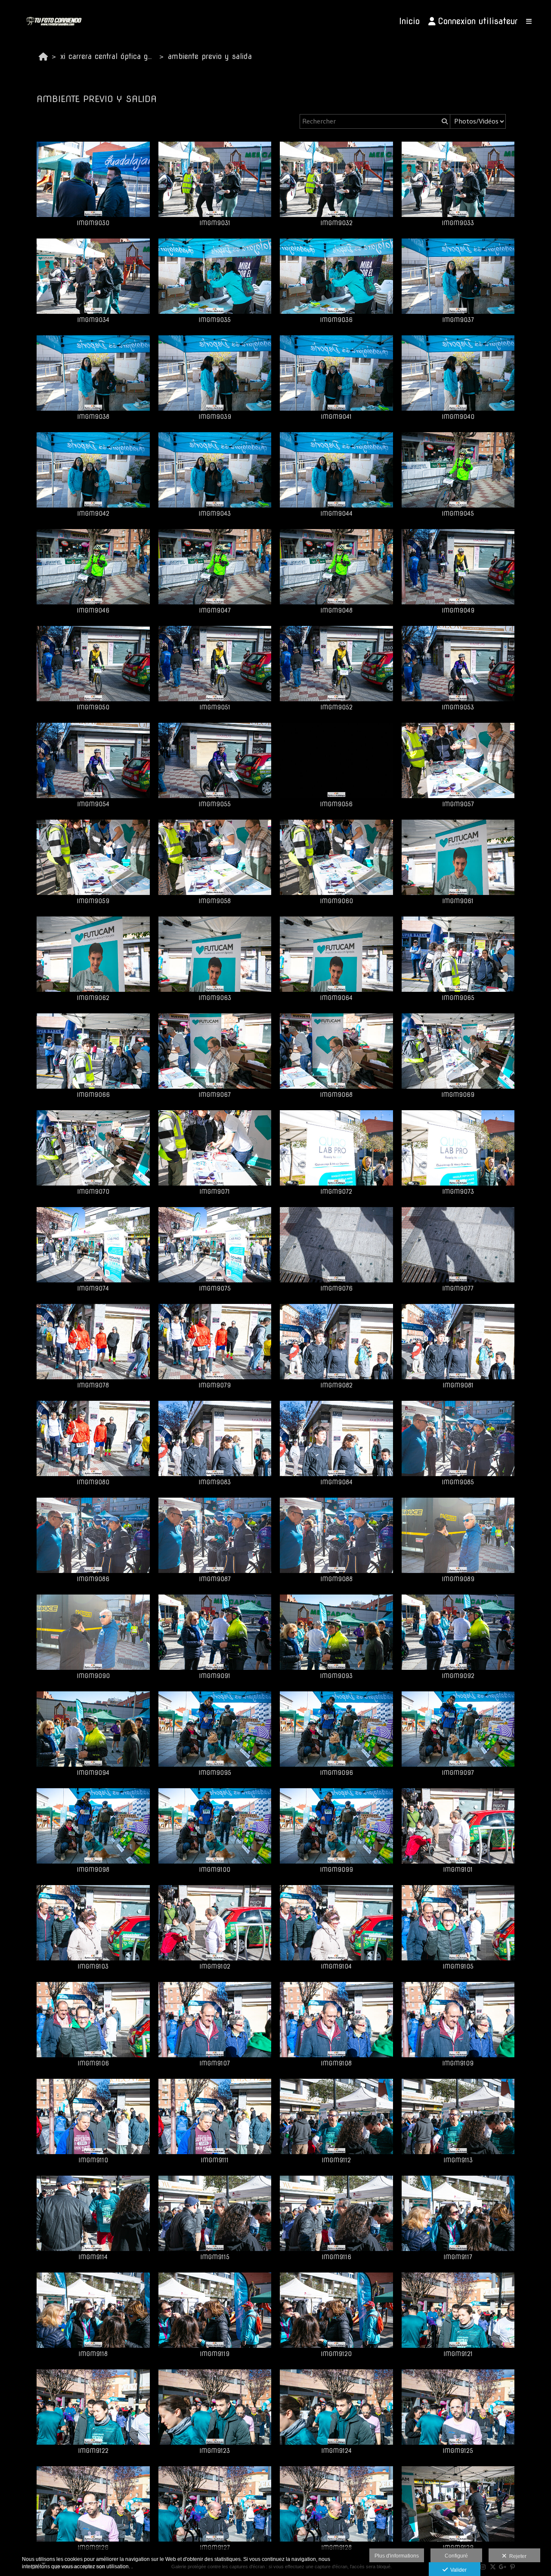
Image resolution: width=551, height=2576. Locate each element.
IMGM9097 (458, 1773)
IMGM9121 (458, 2354)
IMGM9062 (93, 998)
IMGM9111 (215, 2160)
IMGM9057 (458, 804)
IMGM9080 (93, 1482)
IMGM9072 (336, 1192)
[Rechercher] (444, 121)
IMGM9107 (215, 2063)
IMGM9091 (215, 1676)
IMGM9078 (93, 1385)
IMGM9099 (336, 1870)
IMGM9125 (458, 2451)
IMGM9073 (458, 1192)
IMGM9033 (458, 223)
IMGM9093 (336, 1676)
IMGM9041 (336, 417)
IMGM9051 (215, 707)
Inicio (409, 21)
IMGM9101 (458, 1870)
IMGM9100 (215, 1870)
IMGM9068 (336, 1095)
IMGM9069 (458, 1095)
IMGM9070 (93, 1192)
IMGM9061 (458, 901)
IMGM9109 (458, 2063)
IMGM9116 (336, 2257)
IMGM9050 (93, 707)
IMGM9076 (336, 1288)
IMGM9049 (458, 610)
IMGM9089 (458, 1579)
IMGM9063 (215, 998)
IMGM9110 (93, 2160)
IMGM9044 (336, 514)
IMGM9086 (93, 1579)
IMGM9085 (458, 1482)
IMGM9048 (336, 610)
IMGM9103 (93, 1966)
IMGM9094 (93, 1773)
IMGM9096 (336, 1773)
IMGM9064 (336, 998)
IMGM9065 (458, 998)
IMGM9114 (93, 2257)
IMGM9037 (458, 320)
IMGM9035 (215, 320)
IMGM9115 (215, 2257)
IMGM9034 (93, 320)
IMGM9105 (458, 1966)
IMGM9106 (93, 2063)
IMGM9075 (215, 1288)
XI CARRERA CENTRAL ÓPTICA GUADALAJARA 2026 (109, 56)
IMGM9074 (93, 1288)
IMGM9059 (93, 901)
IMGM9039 (215, 417)
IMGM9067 (215, 1095)
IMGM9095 (215, 1773)
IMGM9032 (336, 223)
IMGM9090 (93, 1676)
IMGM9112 (336, 2160)
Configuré (456, 2556)
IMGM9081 (458, 1385)
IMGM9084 (336, 1482)
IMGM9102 (215, 1966)
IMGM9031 (215, 223)
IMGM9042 (93, 514)
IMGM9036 (336, 320)
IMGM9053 (458, 707)
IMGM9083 (215, 1482)
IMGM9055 (215, 804)
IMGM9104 (336, 1966)
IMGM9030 (93, 223)
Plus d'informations (397, 2556)
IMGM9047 (215, 610)
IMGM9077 (458, 1288)
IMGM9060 (336, 901)
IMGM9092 (458, 1676)
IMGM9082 (336, 1385)
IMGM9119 (215, 2354)
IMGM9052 (336, 707)
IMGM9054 (93, 804)
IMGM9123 (215, 2451)
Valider (457, 2570)
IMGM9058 (215, 901)
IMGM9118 (93, 2354)
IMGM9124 (336, 2451)
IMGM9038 (93, 417)
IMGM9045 (458, 514)
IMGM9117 (458, 2257)
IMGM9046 (93, 610)
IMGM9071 (215, 1192)
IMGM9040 (458, 417)
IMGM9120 (336, 2354)
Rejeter (517, 2556)
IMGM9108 (336, 2063)
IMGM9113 (458, 2160)
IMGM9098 (93, 1870)
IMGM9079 (215, 1385)
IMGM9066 (93, 1095)
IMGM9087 (215, 1579)
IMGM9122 (93, 2451)
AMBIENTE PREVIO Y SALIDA (210, 56)
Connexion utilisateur (478, 21)
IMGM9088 (336, 1579)
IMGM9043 (215, 514)
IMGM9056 (336, 804)
